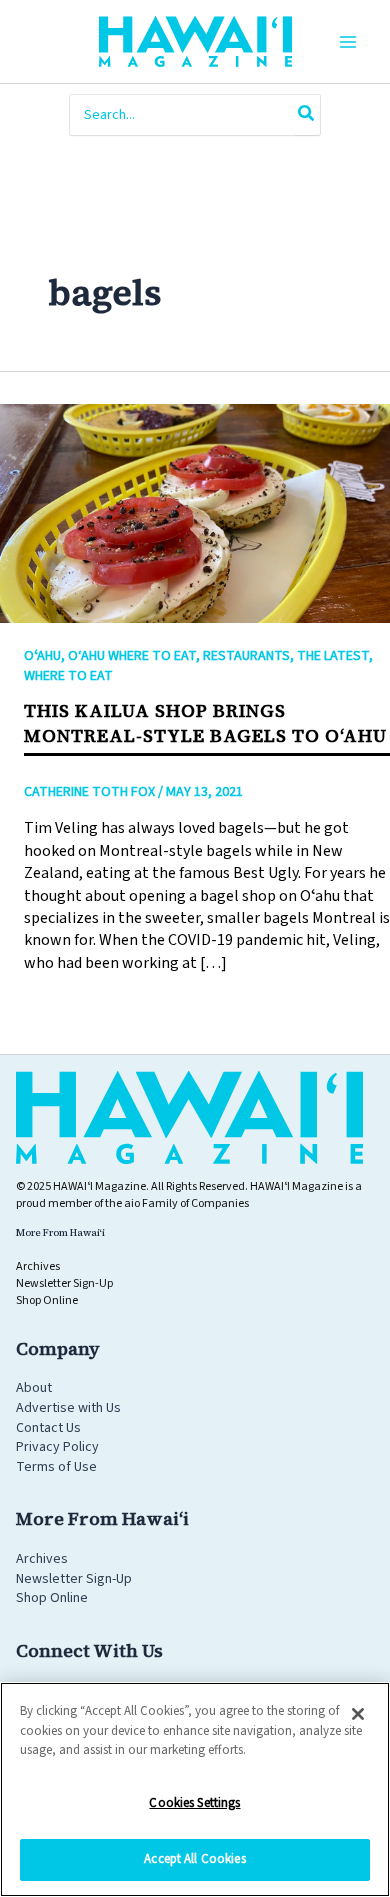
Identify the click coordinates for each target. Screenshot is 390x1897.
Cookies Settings (194, 1803)
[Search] (307, 115)
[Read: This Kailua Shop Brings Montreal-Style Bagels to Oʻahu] (195, 512)
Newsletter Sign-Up (74, 1579)
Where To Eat (68, 676)
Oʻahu (42, 656)
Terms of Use (56, 1467)
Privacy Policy (57, 1447)
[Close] (358, 1714)
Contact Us (48, 1428)
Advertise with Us (68, 1408)
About (34, 1388)
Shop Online (52, 1598)
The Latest (333, 656)
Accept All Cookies (194, 1859)
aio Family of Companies (186, 1203)
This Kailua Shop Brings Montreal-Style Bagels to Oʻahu (205, 723)
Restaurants (246, 656)
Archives (42, 1559)
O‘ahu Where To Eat (132, 656)
